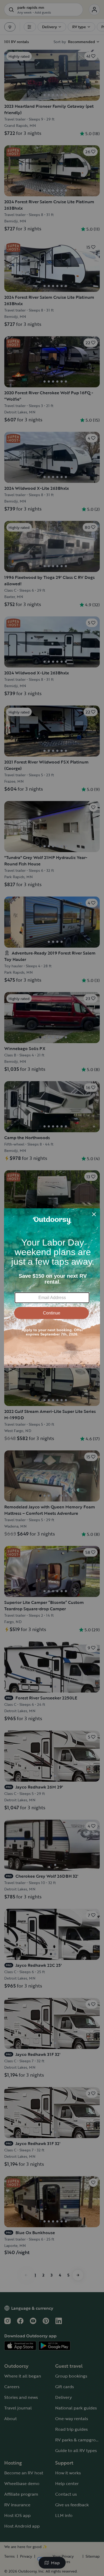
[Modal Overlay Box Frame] (52, 1288)
